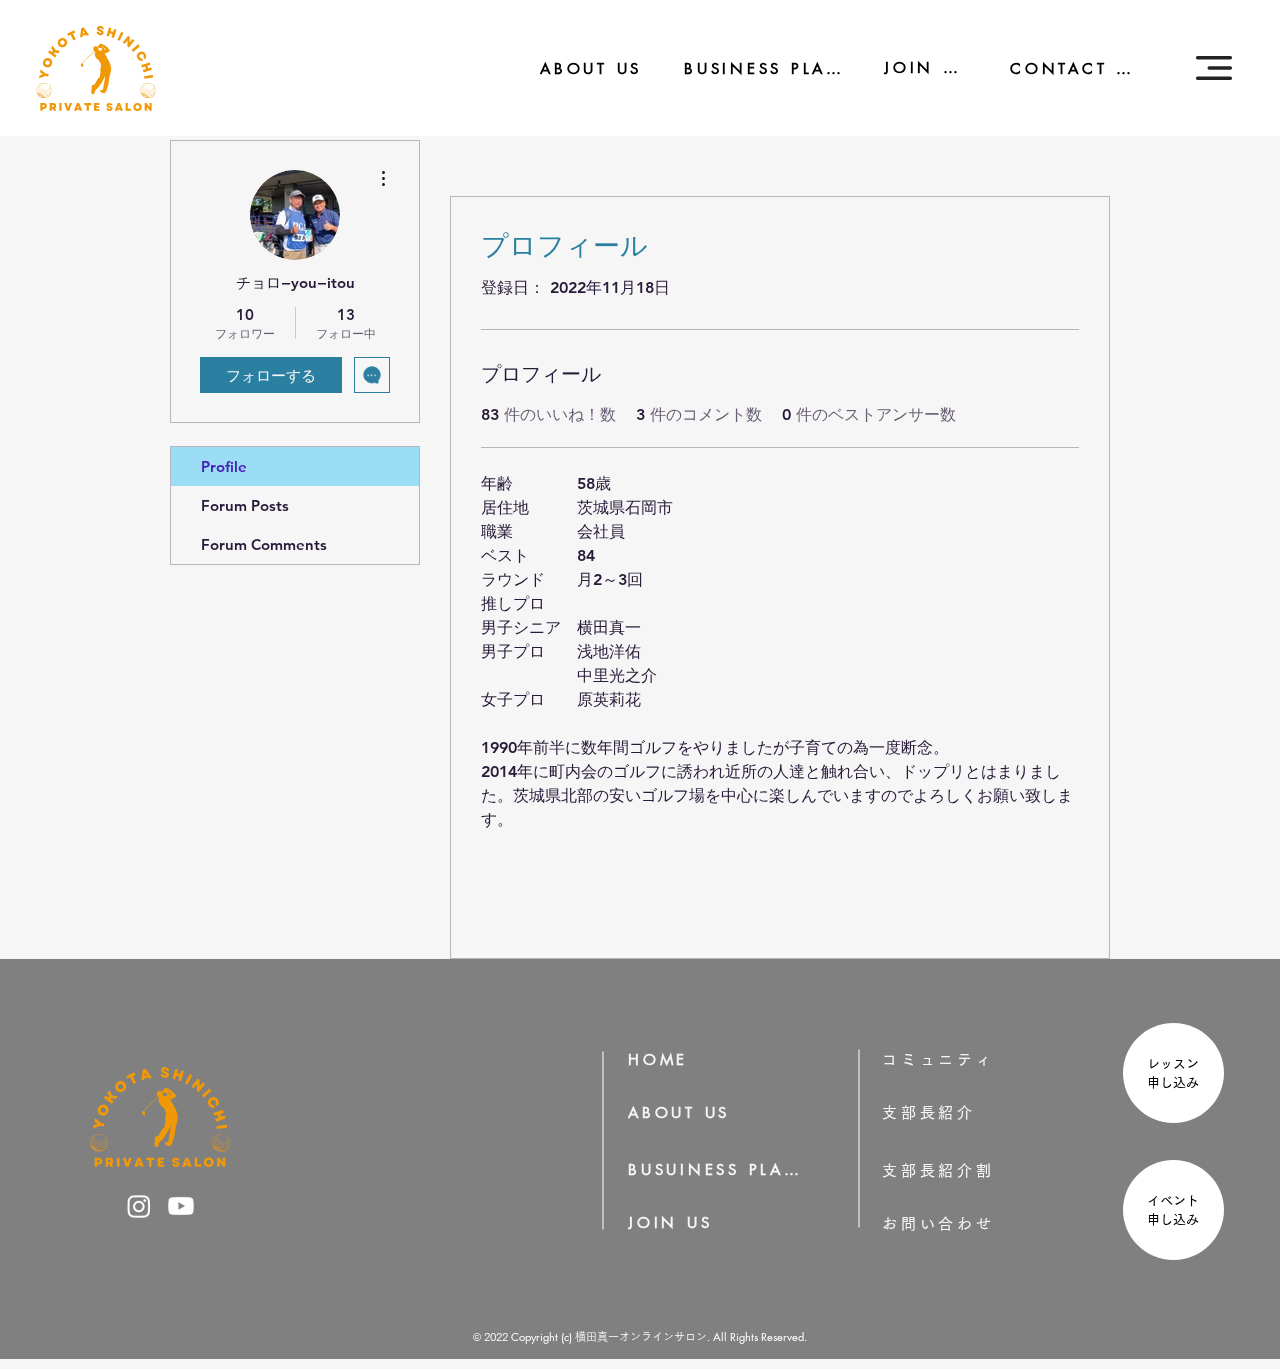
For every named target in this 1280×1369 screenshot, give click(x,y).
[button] (1214, 68)
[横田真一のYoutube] (181, 1206)
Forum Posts (245, 505)
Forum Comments (264, 544)
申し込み (1179, 1082)
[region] (1171, 1075)
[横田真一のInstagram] (139, 1206)
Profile (224, 466)
